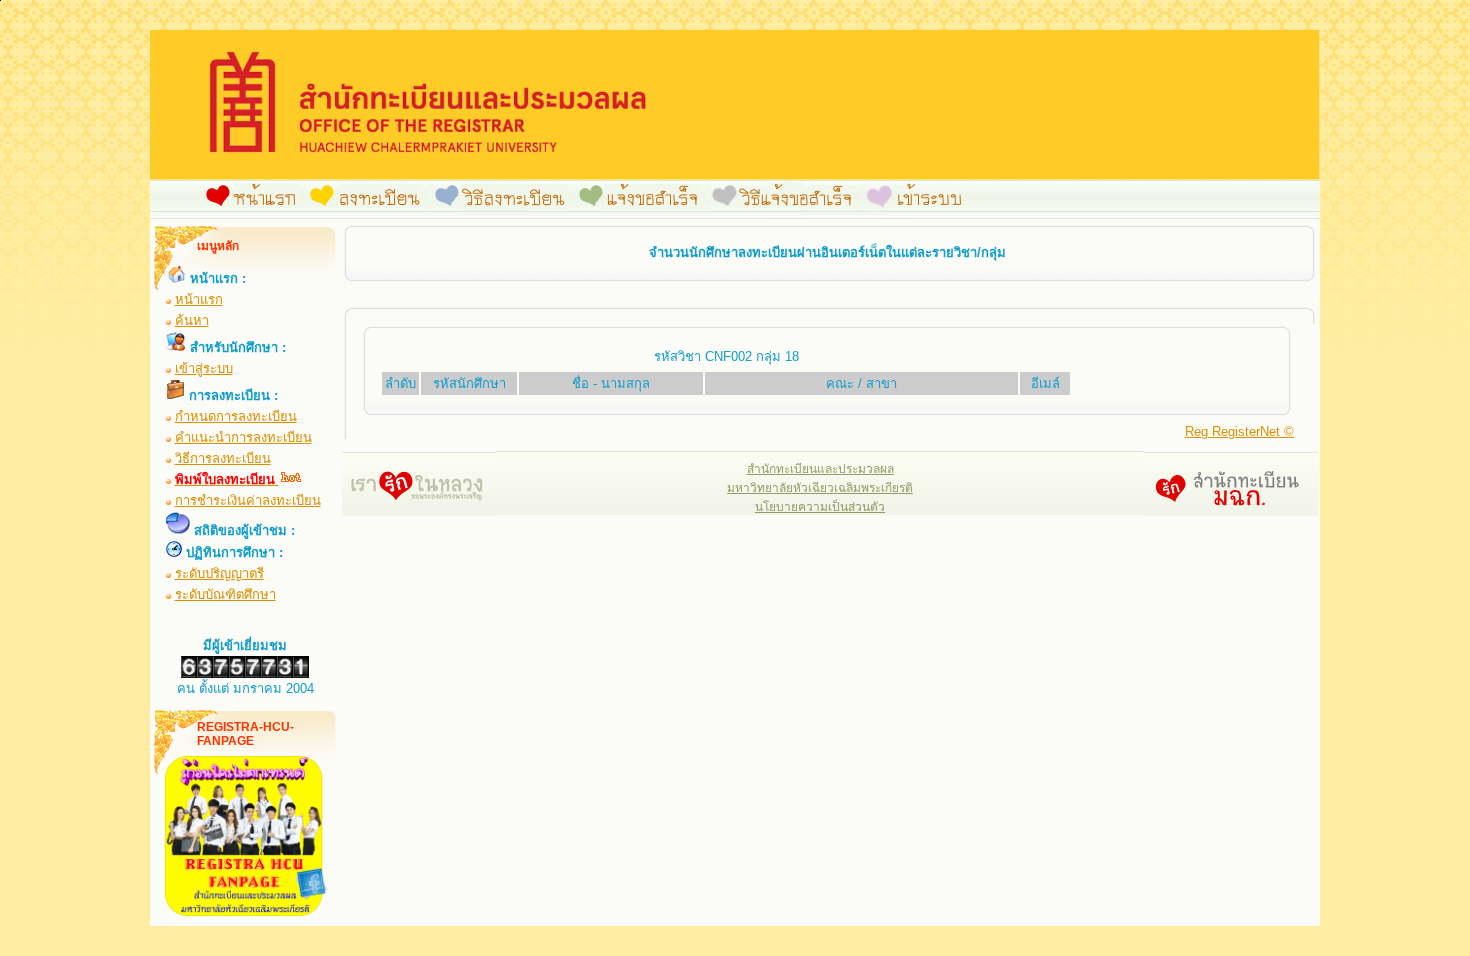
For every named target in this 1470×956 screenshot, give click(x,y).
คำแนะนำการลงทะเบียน (243, 437)
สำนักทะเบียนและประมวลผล (820, 469)
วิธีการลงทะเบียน (223, 458)
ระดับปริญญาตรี (219, 573)
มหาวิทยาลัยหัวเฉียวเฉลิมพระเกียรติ (820, 488)
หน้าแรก (199, 299)
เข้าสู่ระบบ (204, 368)
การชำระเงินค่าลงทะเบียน (248, 500)
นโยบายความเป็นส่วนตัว (820, 507)
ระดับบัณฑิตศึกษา (225, 594)
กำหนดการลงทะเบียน (236, 416)
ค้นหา (192, 320)
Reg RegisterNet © (1239, 431)
